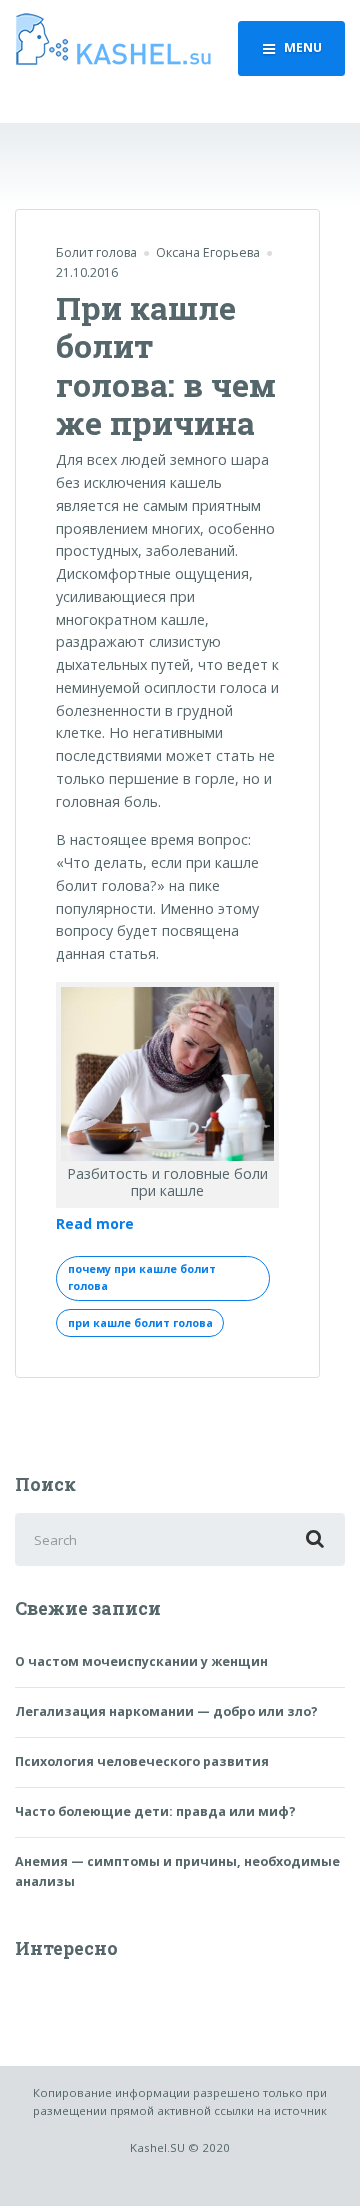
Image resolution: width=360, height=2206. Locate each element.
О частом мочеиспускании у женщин (141, 1661)
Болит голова (96, 252)
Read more (95, 1224)
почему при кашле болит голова (142, 1277)
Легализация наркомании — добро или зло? (166, 1711)
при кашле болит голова (140, 1323)
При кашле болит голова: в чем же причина (166, 365)
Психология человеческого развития (142, 1761)
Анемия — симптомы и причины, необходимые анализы (177, 1871)
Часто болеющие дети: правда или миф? (155, 1811)
